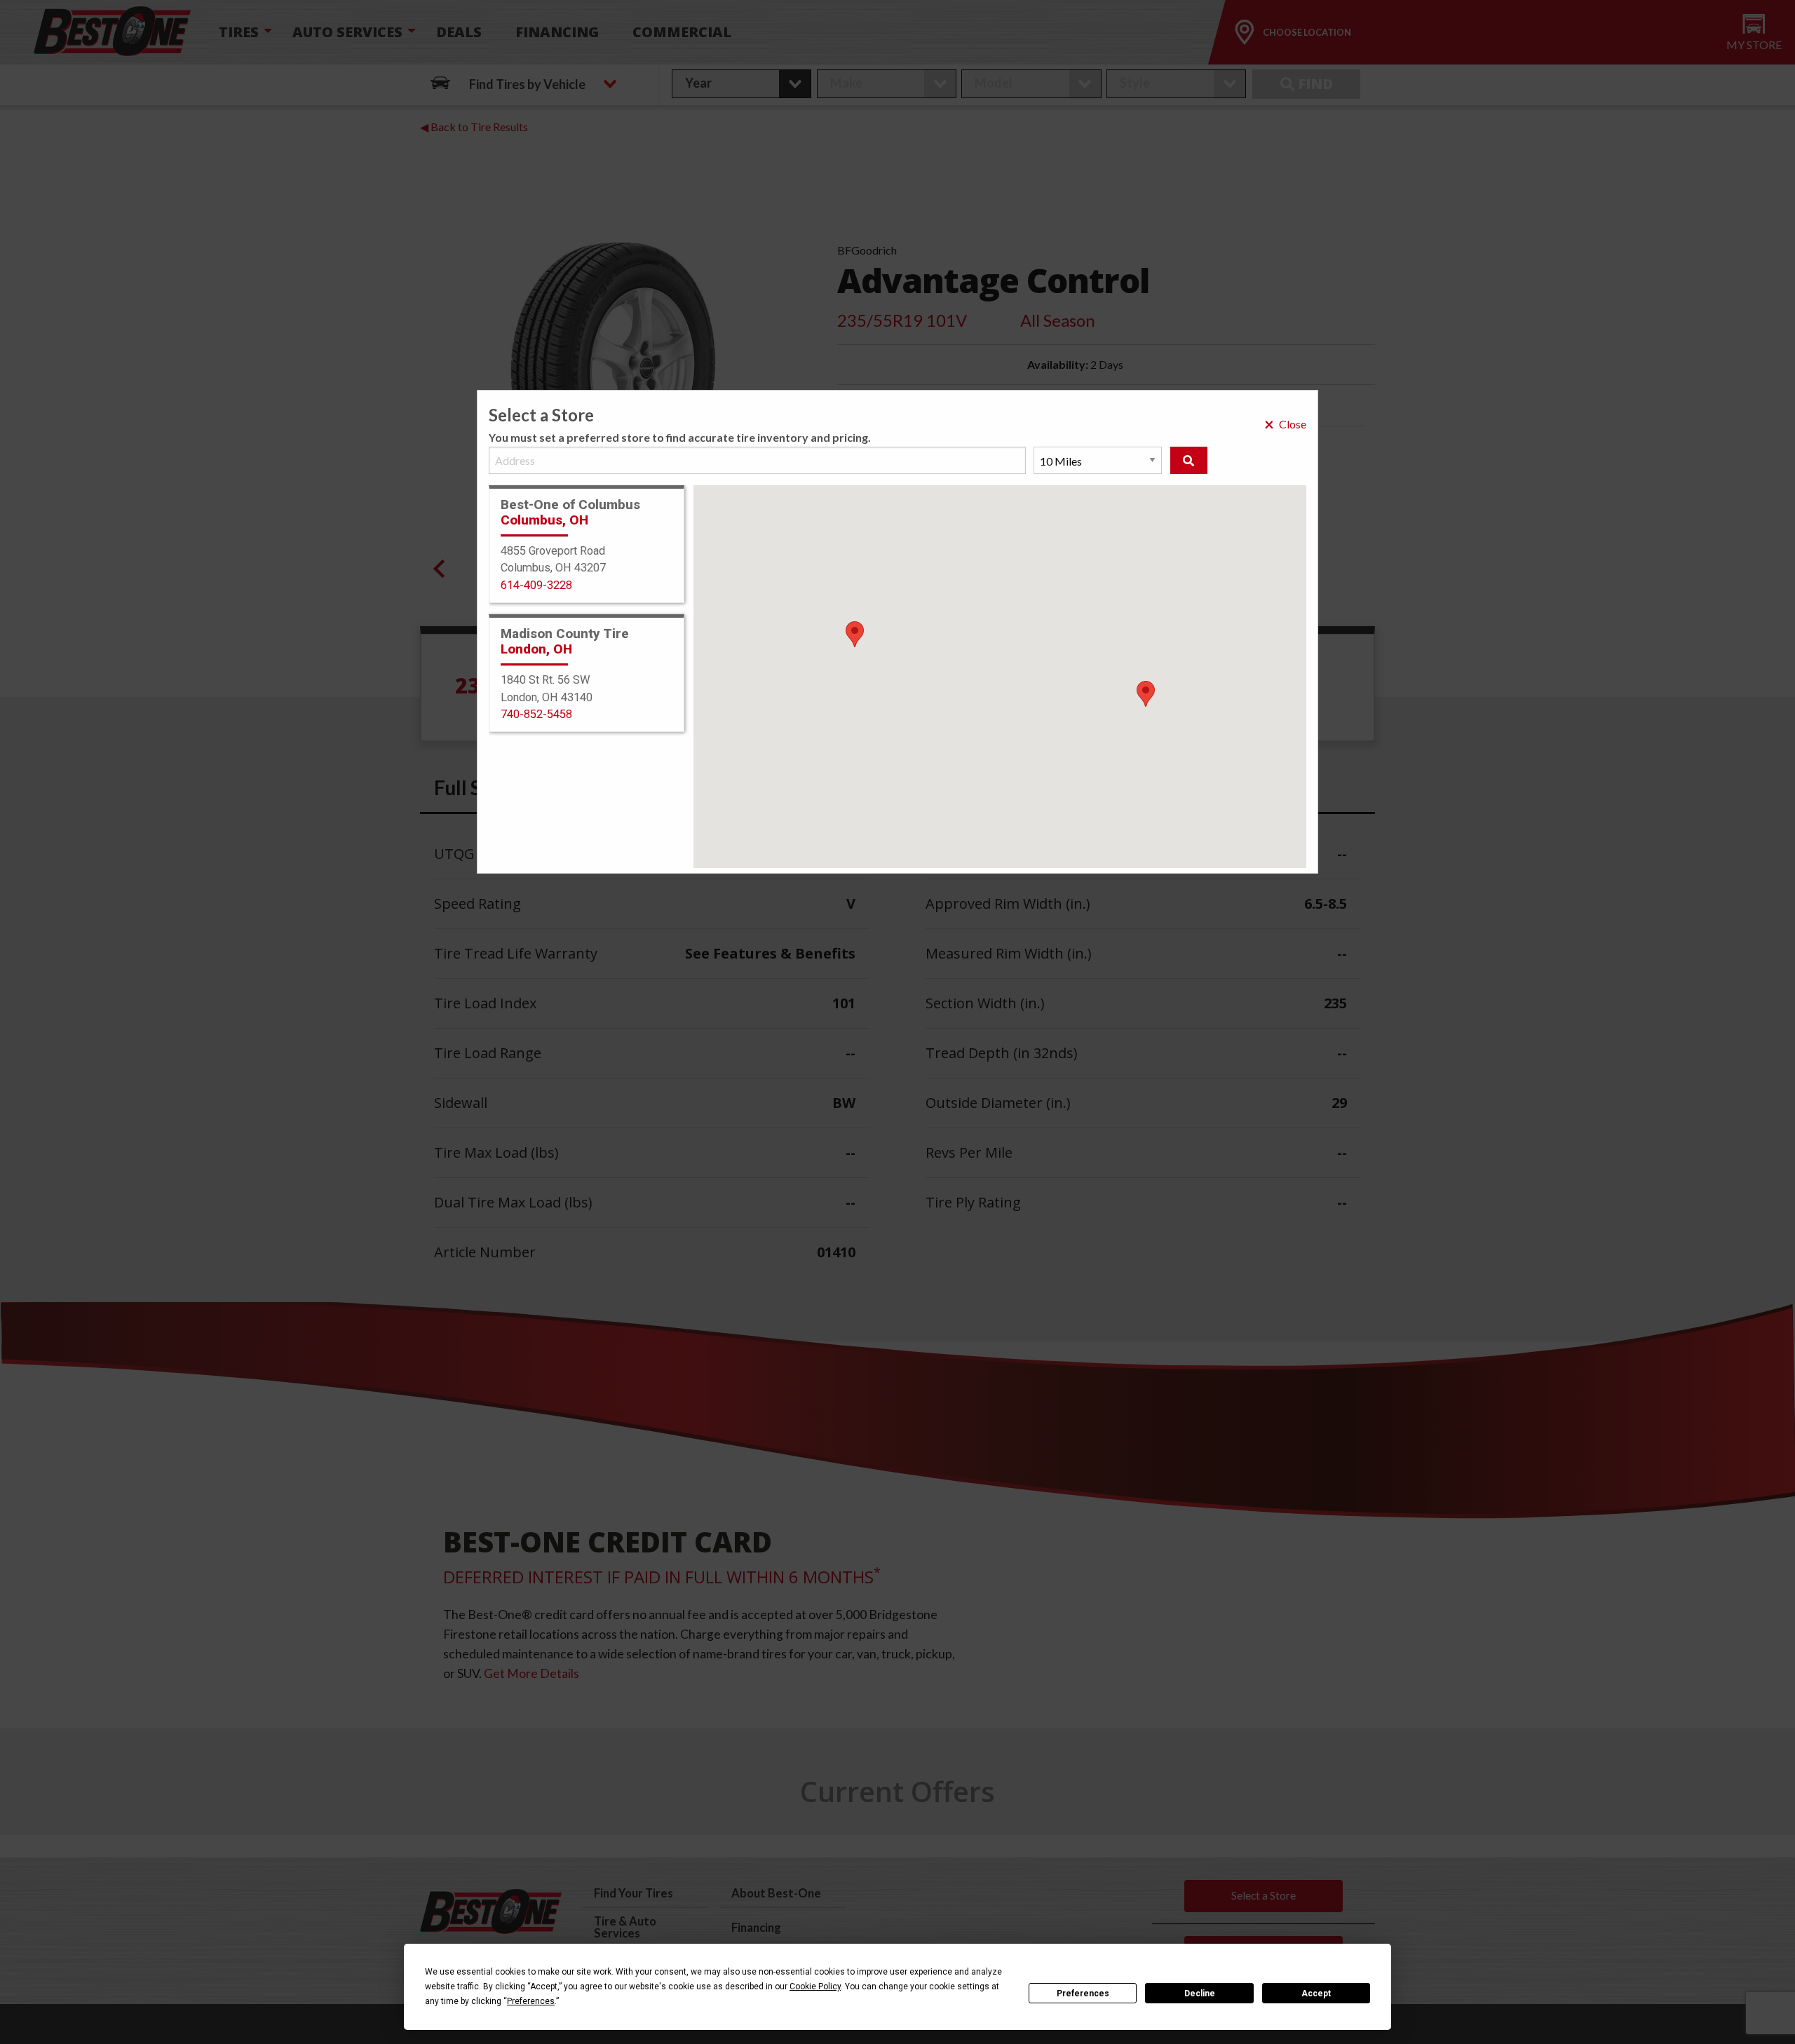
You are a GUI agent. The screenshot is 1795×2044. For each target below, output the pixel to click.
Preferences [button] (531, 2001)
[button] (1146, 694)
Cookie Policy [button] (815, 1987)
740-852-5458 (536, 714)
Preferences (1083, 1994)
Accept (1316, 1994)
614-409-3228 (536, 585)
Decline (1200, 1994)
